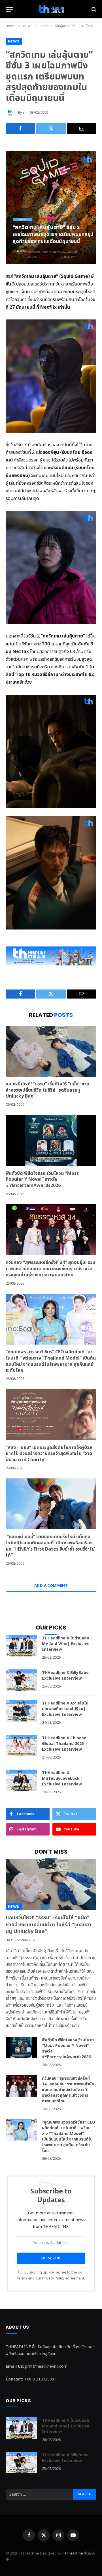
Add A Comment (51, 1586)
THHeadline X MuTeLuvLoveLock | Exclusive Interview (62, 1778)
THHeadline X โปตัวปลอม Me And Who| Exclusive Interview (66, 1644)
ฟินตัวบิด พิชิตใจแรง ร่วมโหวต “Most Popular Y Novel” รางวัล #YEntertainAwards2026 (42, 1180)
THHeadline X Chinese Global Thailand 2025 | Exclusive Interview (65, 1744)
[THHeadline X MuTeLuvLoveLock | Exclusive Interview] (21, 1780)
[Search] (93, 9)
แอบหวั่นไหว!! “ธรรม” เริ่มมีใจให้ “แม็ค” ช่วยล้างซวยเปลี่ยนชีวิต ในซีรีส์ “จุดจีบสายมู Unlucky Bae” (47, 1090)
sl (24, 113)
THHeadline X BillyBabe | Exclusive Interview (67, 1676)
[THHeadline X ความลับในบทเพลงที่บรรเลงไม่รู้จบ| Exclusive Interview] (21, 1711)
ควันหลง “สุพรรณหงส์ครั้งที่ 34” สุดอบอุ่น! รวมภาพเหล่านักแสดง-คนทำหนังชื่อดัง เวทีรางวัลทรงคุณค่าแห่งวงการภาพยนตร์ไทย (50, 1269)
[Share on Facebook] (20, 128)
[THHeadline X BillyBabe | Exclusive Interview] (21, 1680)
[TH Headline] (51, 9)
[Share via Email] (82, 128)
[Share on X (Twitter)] (51, 128)
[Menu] (9, 9)
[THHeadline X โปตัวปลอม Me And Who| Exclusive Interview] (21, 1646)
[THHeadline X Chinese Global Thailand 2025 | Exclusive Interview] (21, 1746)
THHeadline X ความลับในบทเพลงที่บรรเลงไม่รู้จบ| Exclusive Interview (65, 1709)
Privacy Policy (53, 2278)
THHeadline (73, 2553)
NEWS (14, 41)
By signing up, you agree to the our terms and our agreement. (51, 2276)
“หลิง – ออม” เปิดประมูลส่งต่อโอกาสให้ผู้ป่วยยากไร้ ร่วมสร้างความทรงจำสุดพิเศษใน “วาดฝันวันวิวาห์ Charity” (49, 1454)
